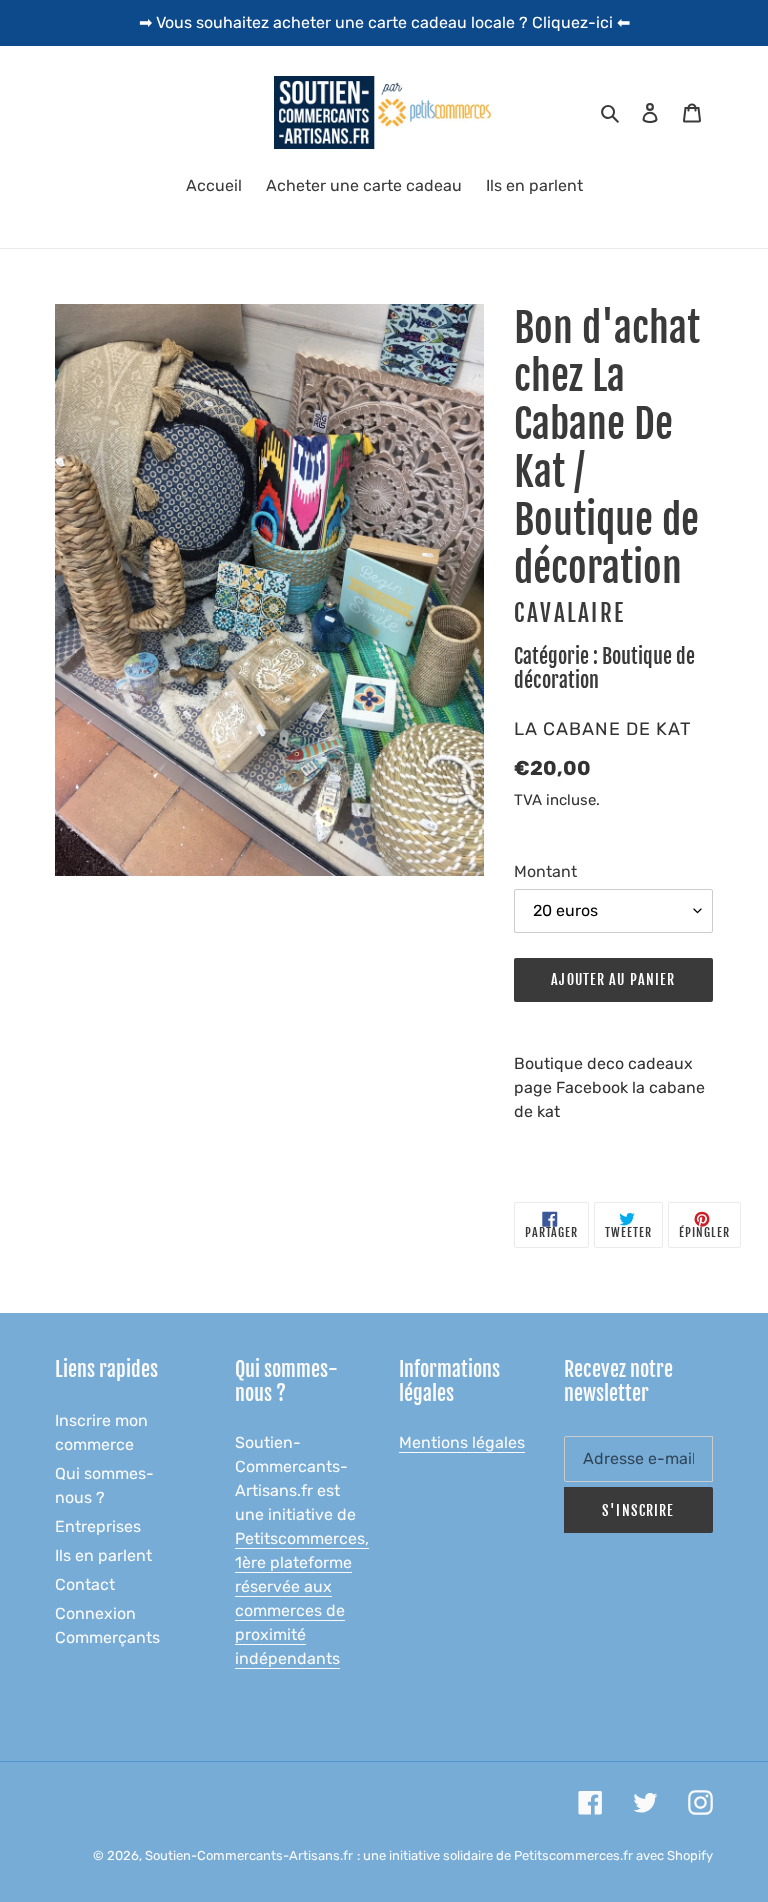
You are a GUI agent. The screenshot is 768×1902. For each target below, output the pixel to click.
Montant (545, 871)
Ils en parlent (103, 1555)
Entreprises (98, 1526)
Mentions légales (462, 1442)
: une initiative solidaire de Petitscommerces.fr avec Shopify (535, 1855)
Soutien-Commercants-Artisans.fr (249, 1855)
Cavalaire (570, 613)
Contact (85, 1584)
